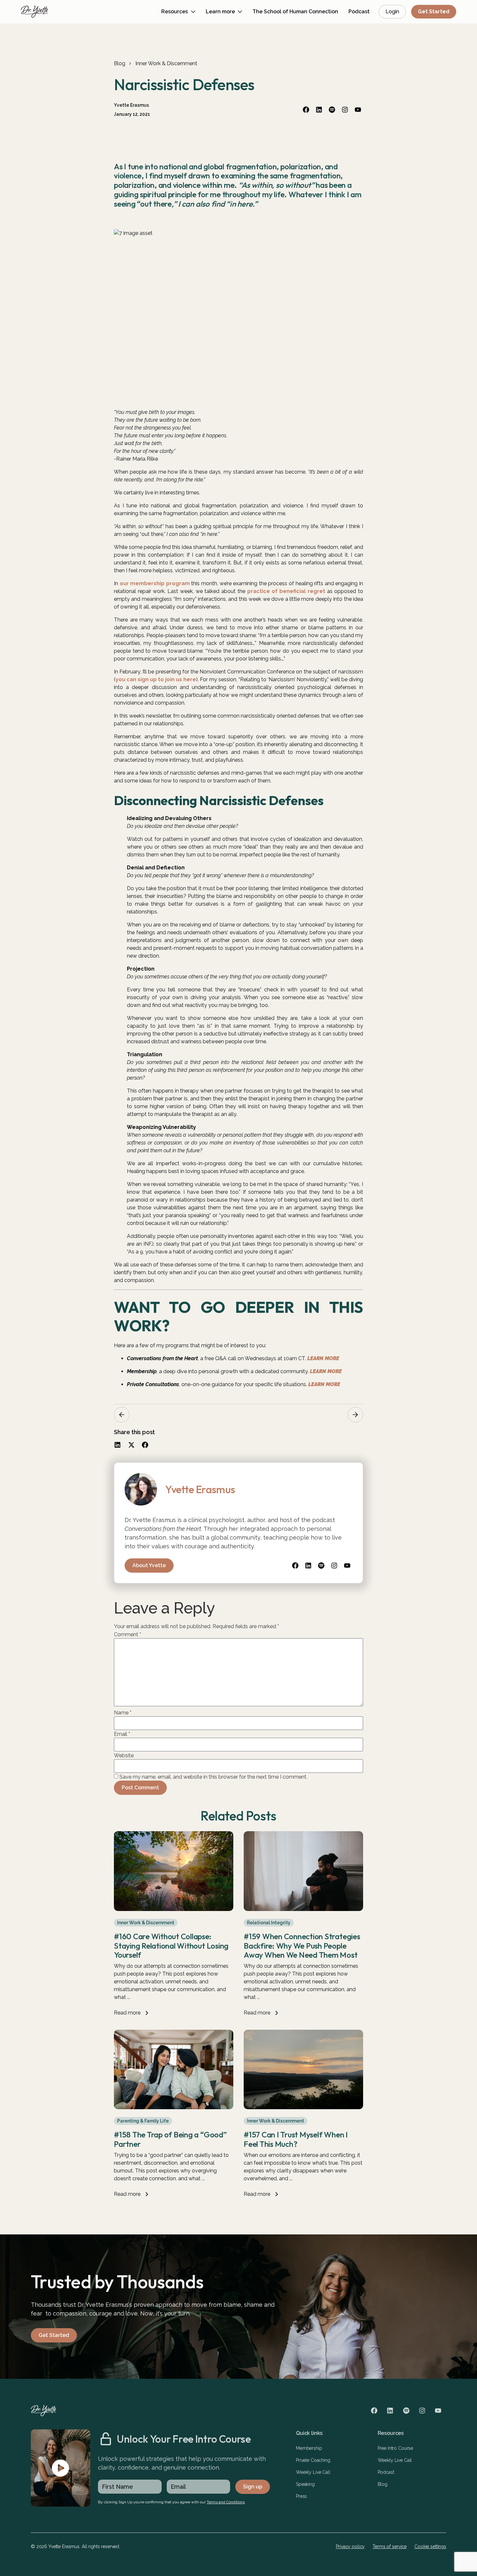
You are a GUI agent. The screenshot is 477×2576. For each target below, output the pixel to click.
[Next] (355, 1415)
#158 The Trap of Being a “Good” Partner (170, 2139)
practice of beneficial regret (286, 591)
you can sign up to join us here (156, 679)
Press (301, 2496)
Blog (119, 63)
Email (122, 1734)
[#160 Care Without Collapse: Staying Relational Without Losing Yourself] (174, 1909)
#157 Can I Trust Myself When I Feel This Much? (296, 2139)
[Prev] (122, 1415)
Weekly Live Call (313, 2472)
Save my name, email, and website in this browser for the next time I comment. (213, 1777)
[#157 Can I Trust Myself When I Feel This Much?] (303, 2107)
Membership (309, 2448)
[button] (118, 1445)
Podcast (386, 2472)
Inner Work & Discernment (166, 63)
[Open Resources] (193, 12)
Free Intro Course (396, 2448)
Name (123, 1713)
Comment (128, 1635)
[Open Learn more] (240, 12)
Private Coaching (313, 2460)
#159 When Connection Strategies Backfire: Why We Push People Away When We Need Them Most (302, 1946)
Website (124, 1756)
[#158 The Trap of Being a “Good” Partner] (174, 2107)
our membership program (155, 583)
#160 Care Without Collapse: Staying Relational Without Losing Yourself (171, 1946)
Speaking (305, 2484)
